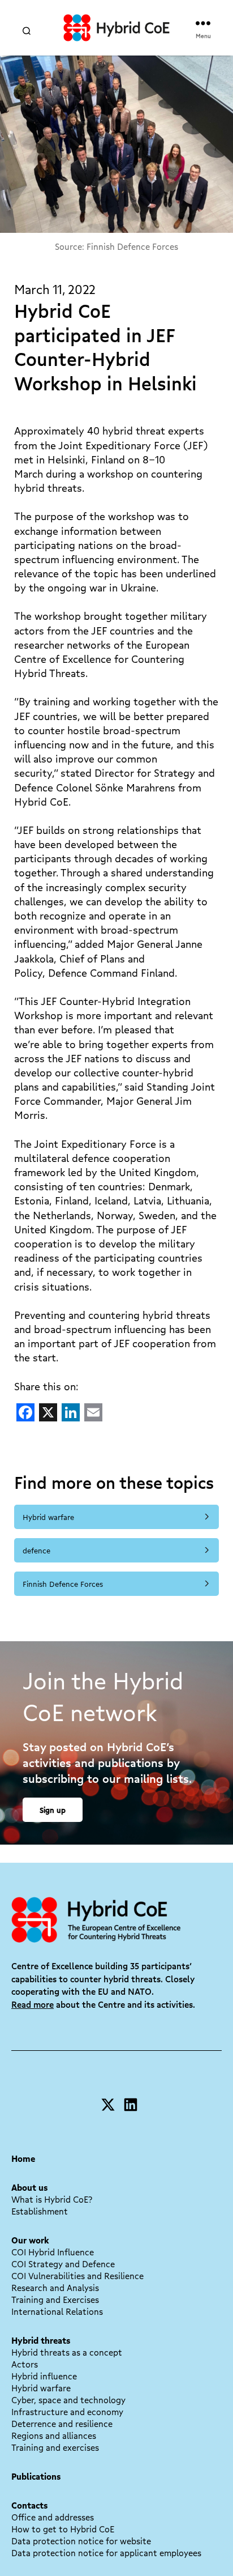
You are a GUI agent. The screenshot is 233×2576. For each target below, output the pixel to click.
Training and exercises (55, 2447)
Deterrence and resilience (62, 2424)
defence (36, 1550)
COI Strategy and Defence (63, 2264)
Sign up (53, 1810)
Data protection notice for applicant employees (106, 2553)
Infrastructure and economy (67, 2412)
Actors (25, 2364)
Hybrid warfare (48, 1517)
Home (23, 2158)
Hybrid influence (44, 2376)
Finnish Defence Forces (63, 1584)
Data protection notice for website (81, 2541)
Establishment (40, 2211)
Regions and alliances (54, 2436)
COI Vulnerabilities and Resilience (77, 2276)
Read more (33, 2004)
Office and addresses (53, 2517)
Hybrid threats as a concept (67, 2352)
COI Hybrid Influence (53, 2252)
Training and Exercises (55, 2300)
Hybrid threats (41, 2340)
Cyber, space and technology (68, 2400)
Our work (30, 2240)
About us (29, 2187)
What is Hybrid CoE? (52, 2199)
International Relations (57, 2311)
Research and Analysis (55, 2288)
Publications (36, 2476)
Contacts (29, 2505)
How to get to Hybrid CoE (63, 2529)
